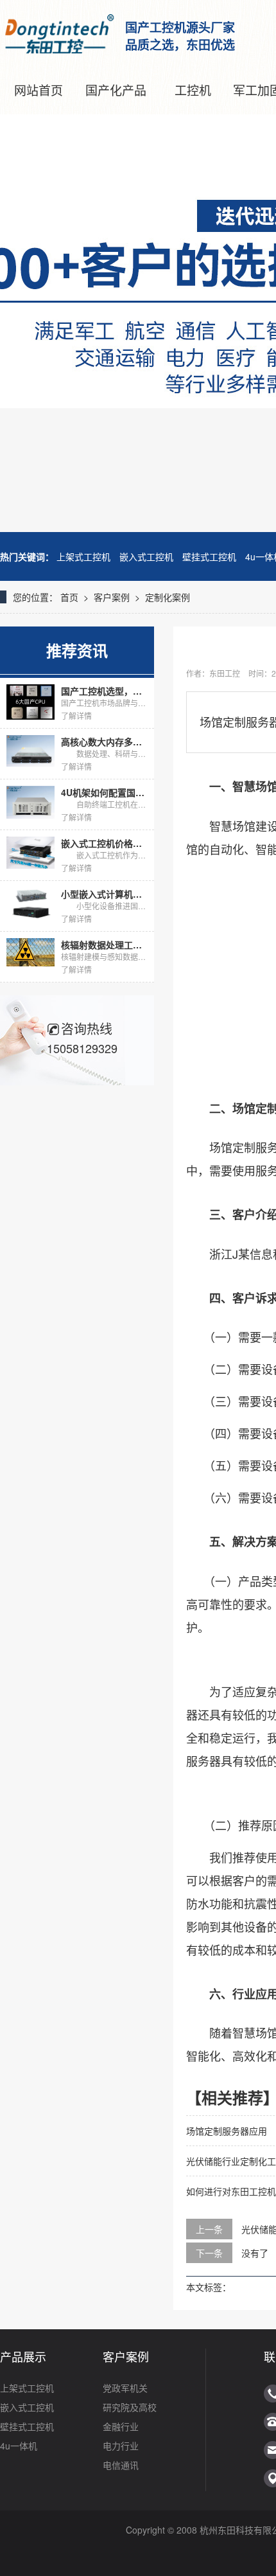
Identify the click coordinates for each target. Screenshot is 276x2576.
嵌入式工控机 (146, 556)
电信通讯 (121, 2465)
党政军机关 (125, 2388)
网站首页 (39, 90)
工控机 (193, 90)
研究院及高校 (130, 2407)
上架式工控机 (83, 556)
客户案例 (112, 597)
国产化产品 (116, 90)
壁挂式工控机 (209, 556)
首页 (69, 597)
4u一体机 (19, 2446)
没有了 (255, 2253)
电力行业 (121, 2446)
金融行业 (121, 2426)
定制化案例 (168, 597)
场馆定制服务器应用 (227, 2131)
